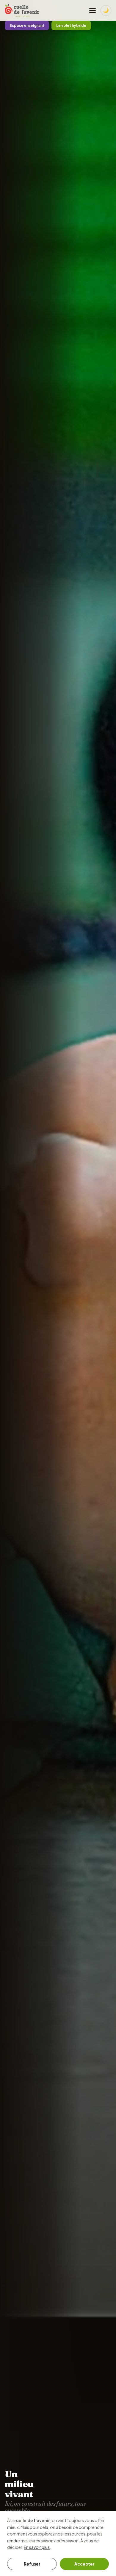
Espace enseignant (27, 25)
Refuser (32, 2564)
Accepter (84, 2564)
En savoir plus (37, 2547)
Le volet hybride (71, 25)
